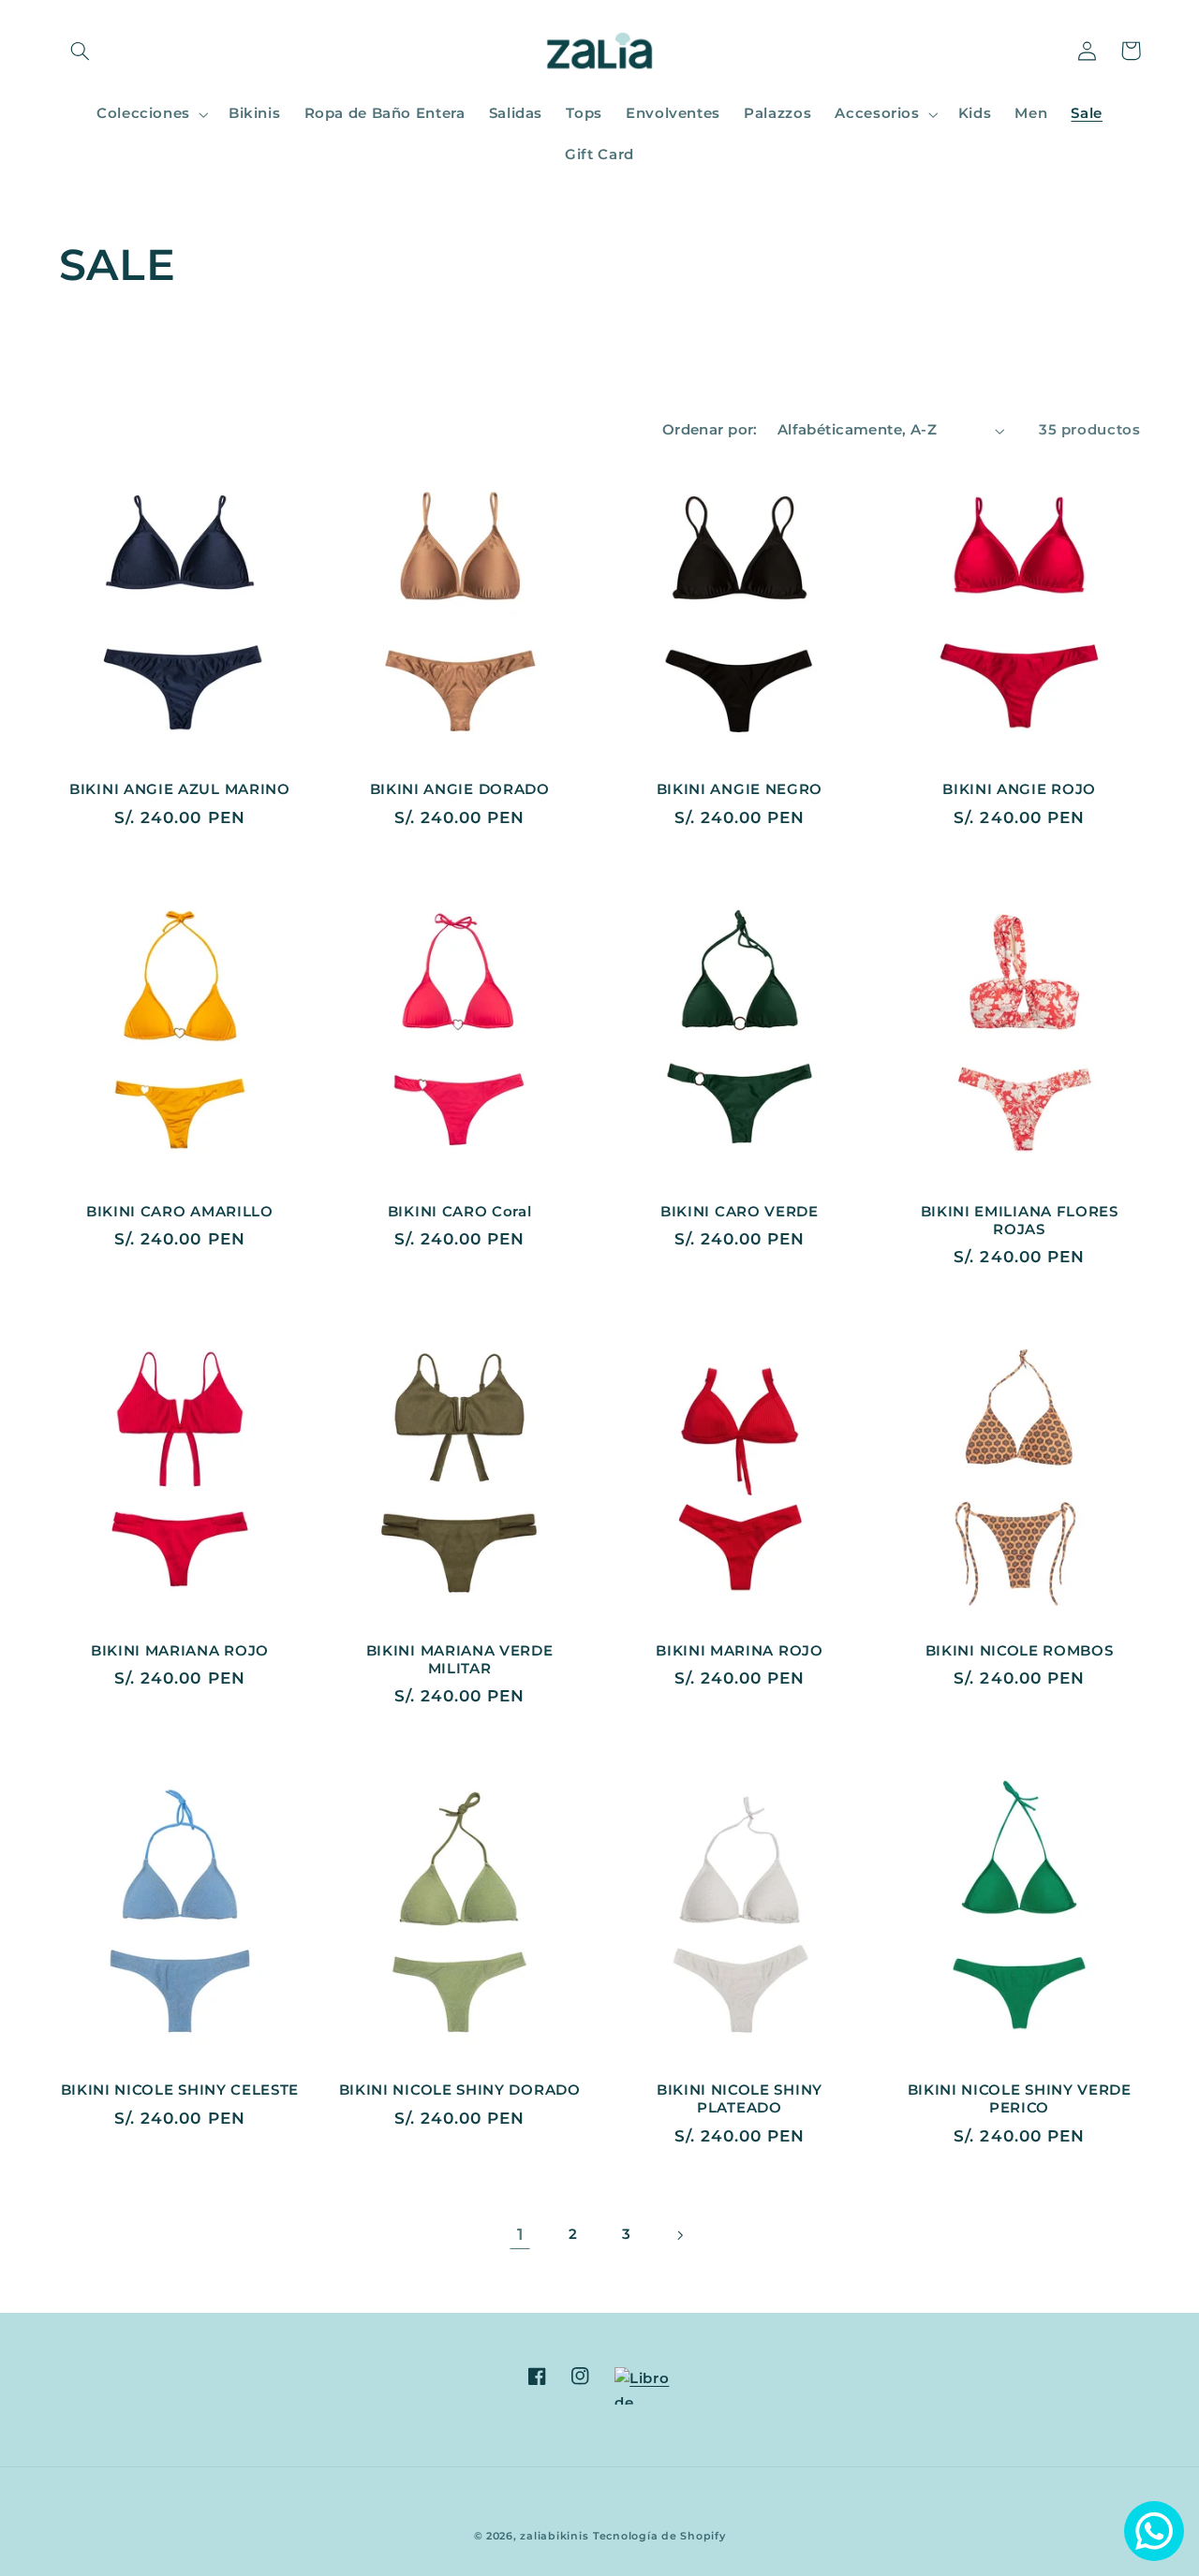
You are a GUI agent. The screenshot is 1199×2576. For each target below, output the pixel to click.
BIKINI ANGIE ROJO (1019, 789)
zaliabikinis (554, 2536)
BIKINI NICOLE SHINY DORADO (460, 2090)
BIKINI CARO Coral (460, 1212)
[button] (81, 51)
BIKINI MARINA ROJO (739, 1651)
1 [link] (520, 2234)
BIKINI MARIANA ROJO (180, 1651)
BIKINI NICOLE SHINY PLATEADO (740, 2099)
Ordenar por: (710, 430)
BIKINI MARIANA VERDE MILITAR (460, 1660)
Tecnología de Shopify (659, 2536)
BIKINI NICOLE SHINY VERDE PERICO (1020, 2099)
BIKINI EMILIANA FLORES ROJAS (1020, 1221)
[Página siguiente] (679, 2235)
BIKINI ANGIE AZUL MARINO (180, 789)
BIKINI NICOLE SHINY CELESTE (180, 2090)
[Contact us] (1154, 2531)
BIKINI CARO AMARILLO (180, 1212)
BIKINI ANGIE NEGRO (740, 789)
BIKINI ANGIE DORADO (460, 789)
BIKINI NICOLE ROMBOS (1020, 1651)
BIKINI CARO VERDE (740, 1212)
